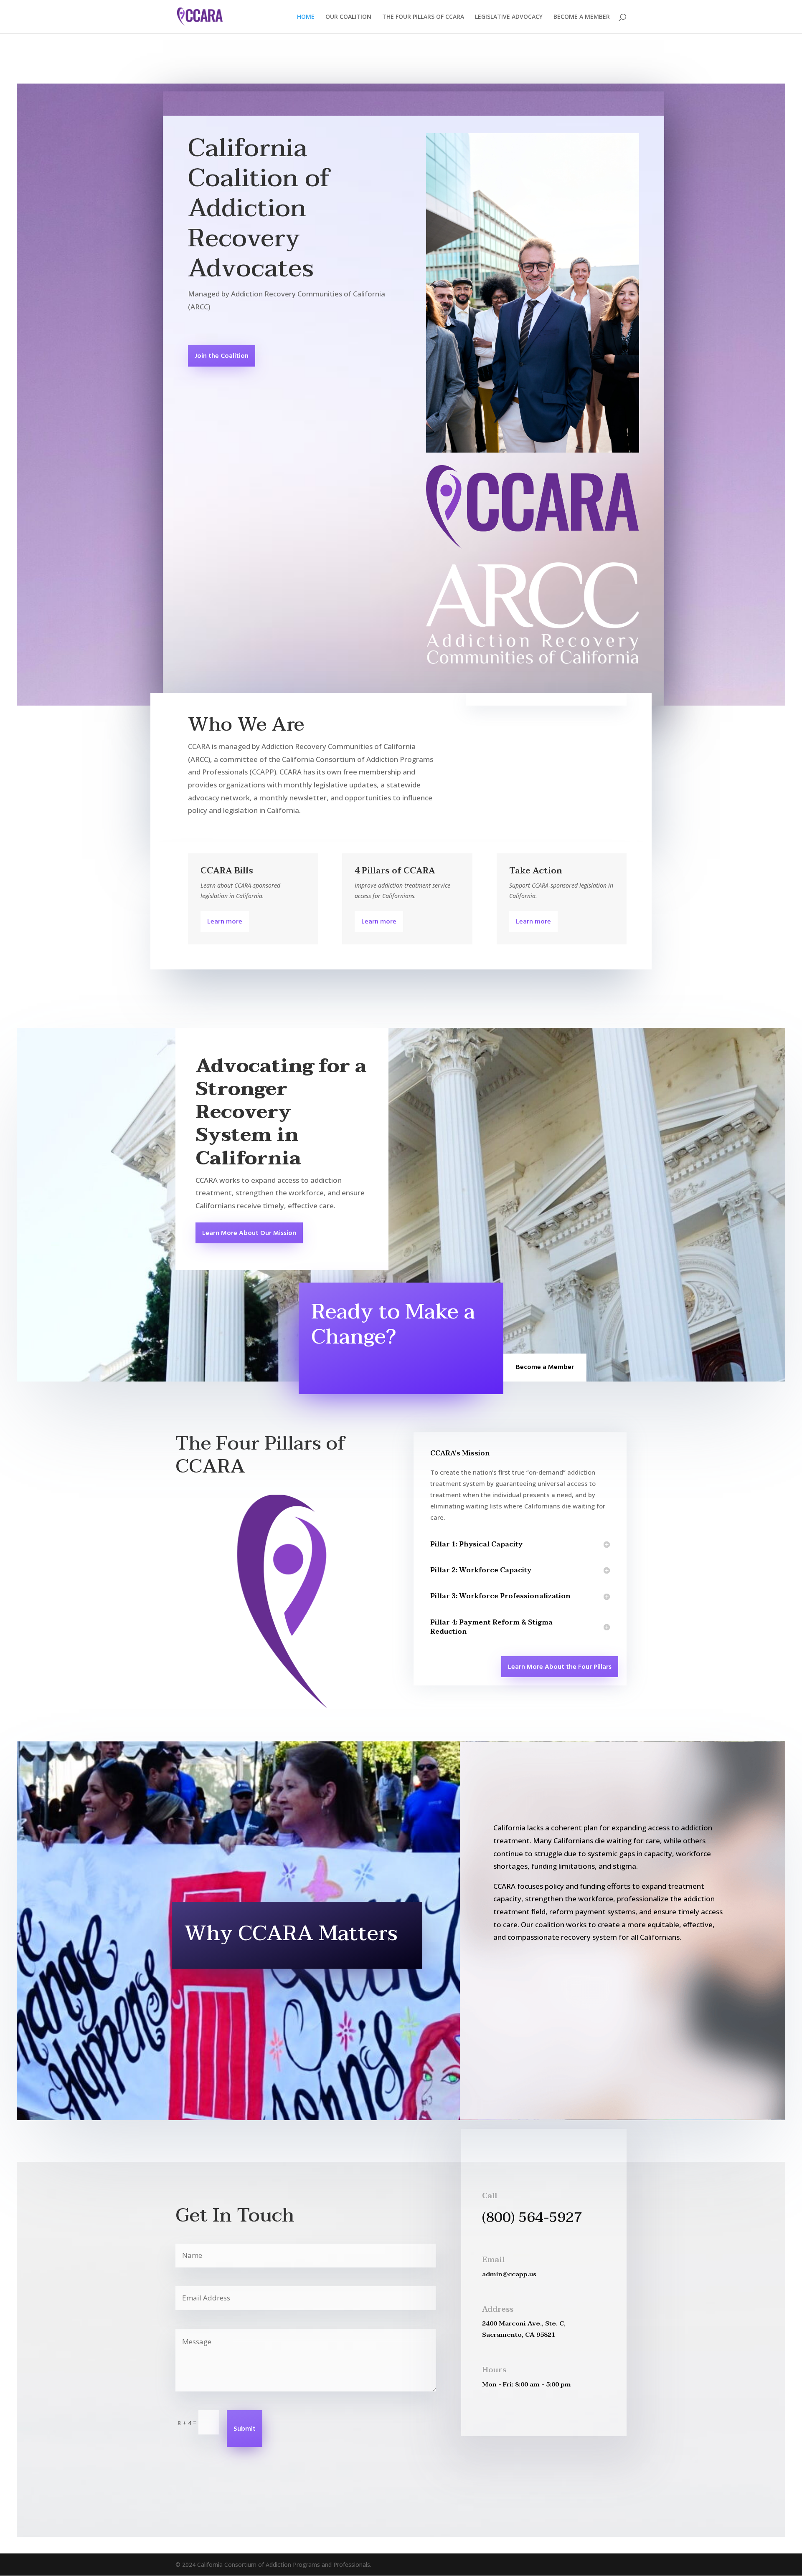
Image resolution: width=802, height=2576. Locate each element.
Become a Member (545, 1367)
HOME (306, 17)
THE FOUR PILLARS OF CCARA (423, 17)
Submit (245, 2429)
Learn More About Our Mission (249, 1233)
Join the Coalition (222, 356)
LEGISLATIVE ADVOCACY (509, 17)
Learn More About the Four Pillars (560, 1667)
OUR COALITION (348, 17)
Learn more (225, 922)
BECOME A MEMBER (582, 17)
